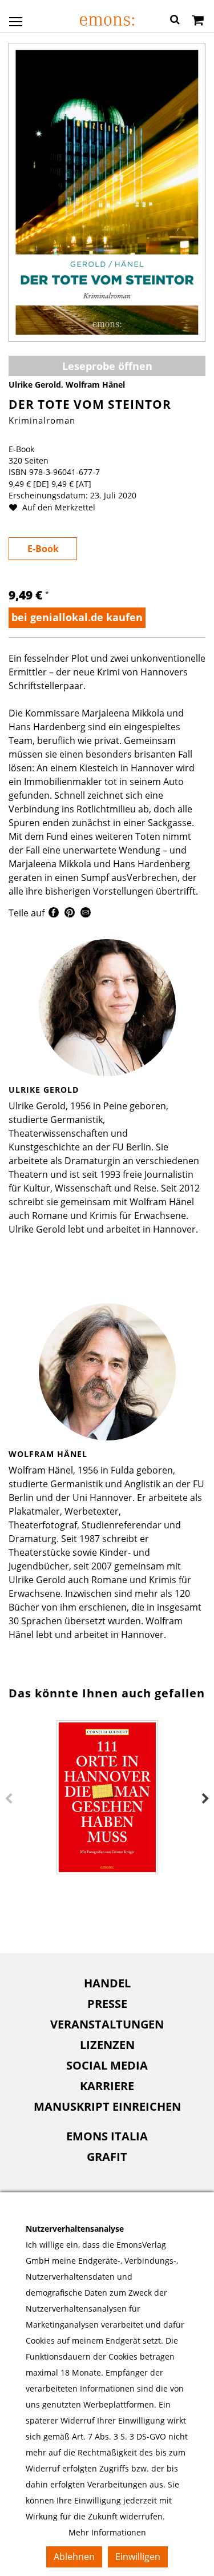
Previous (9, 1799)
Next (205, 1799)
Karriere (107, 2086)
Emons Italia (107, 2136)
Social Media (107, 2065)
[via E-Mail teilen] (86, 914)
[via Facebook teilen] (54, 914)
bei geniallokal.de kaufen (77, 617)
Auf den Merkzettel (58, 507)
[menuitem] (107, 1983)
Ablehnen (74, 2557)
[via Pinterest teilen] (70, 914)
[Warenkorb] (198, 21)
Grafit (107, 2157)
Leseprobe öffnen (107, 366)
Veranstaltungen (107, 2024)
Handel (107, 1983)
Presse (107, 2004)
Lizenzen (107, 2045)
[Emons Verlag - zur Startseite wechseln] (107, 21)
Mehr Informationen (107, 2532)
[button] (175, 21)
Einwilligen (138, 2557)
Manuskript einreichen (107, 2106)
